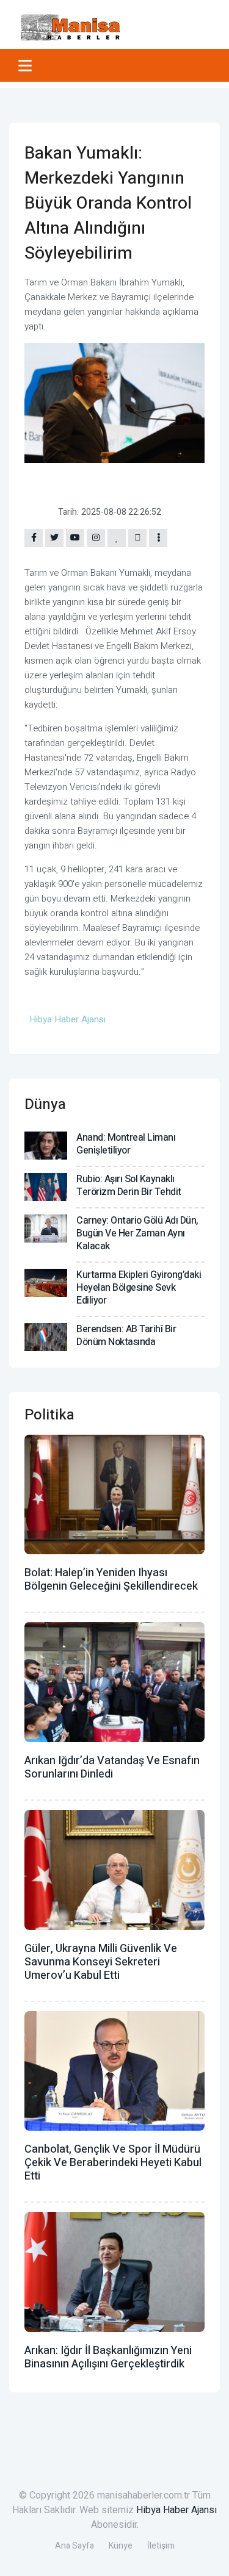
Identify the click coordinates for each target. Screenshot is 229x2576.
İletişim (161, 2546)
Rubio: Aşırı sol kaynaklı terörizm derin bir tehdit (129, 1186)
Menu (27, 65)
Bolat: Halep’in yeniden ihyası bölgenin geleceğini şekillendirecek (111, 1580)
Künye (121, 2546)
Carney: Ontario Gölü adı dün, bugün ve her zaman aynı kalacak (137, 1233)
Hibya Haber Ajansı (176, 2510)
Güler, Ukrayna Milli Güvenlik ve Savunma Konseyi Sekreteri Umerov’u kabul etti (101, 1962)
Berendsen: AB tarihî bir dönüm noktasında (126, 1336)
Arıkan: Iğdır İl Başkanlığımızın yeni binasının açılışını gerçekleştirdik (108, 2357)
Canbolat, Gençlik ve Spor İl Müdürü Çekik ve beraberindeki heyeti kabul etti (113, 2163)
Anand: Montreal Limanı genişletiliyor (126, 1144)
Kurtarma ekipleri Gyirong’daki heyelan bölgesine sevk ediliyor (139, 1288)
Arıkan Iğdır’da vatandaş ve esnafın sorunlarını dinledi (112, 1767)
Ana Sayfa (75, 2546)
